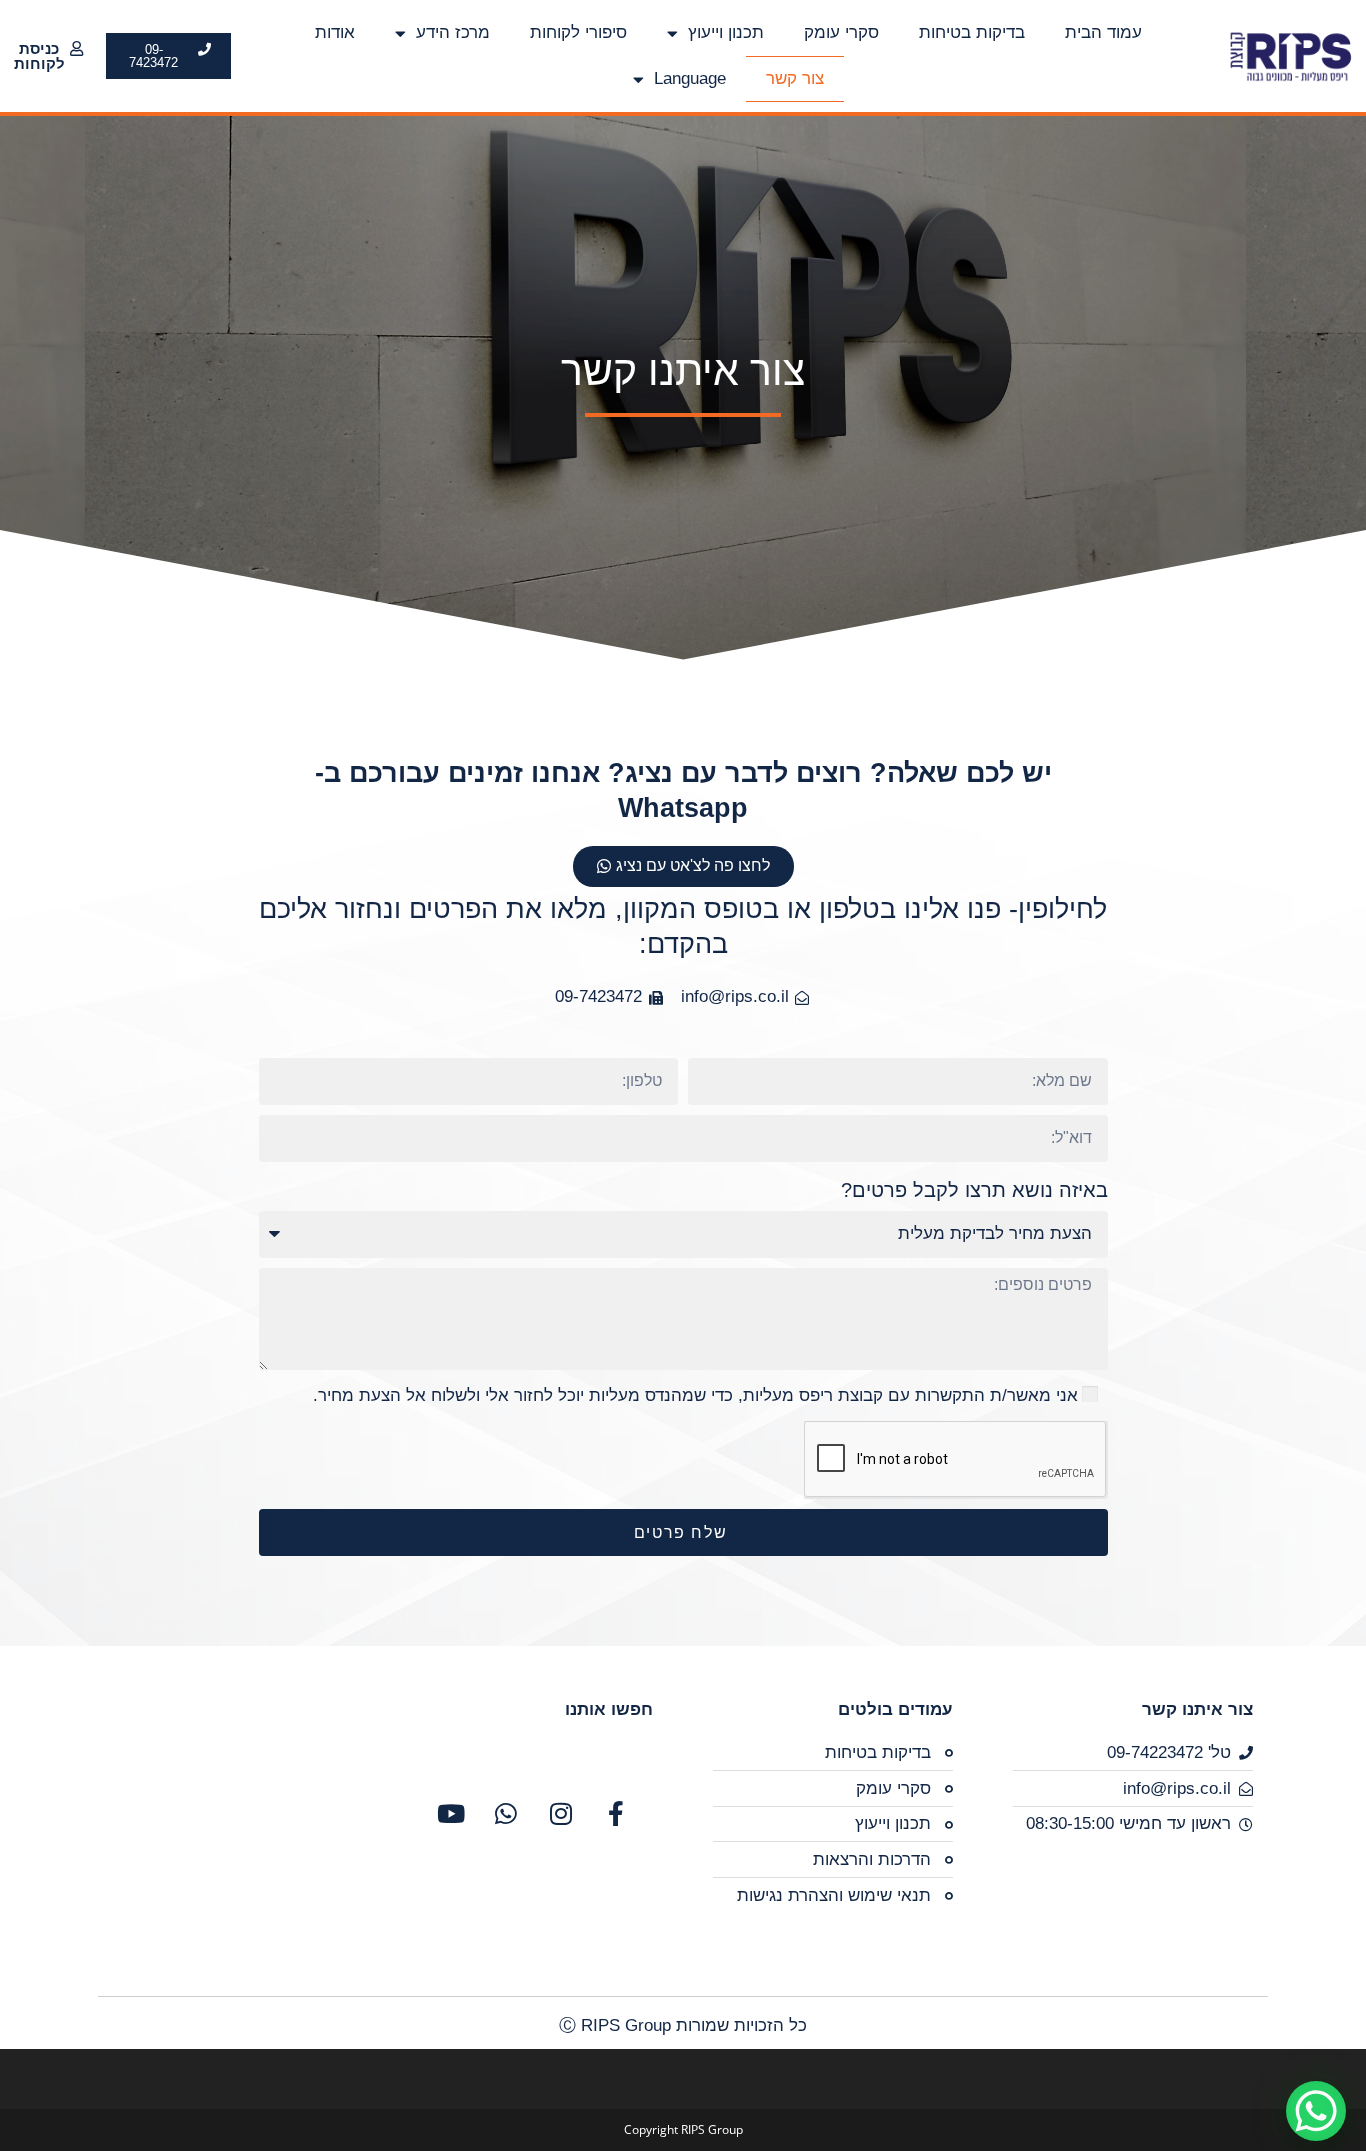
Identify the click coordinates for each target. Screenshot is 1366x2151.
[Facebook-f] (616, 1813)
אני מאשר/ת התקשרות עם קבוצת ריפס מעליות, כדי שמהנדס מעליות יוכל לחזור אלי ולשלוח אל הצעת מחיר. (695, 1395)
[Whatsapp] (506, 1813)
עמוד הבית (1103, 32)
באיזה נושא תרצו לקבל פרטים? (974, 1190)
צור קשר (795, 78)
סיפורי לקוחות (578, 32)
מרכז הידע (453, 32)
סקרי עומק (841, 32)
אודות (335, 32)
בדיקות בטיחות (972, 32)
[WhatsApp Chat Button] (1316, 2111)
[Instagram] (561, 1813)
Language (690, 78)
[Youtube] (451, 1813)
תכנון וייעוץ (726, 32)
